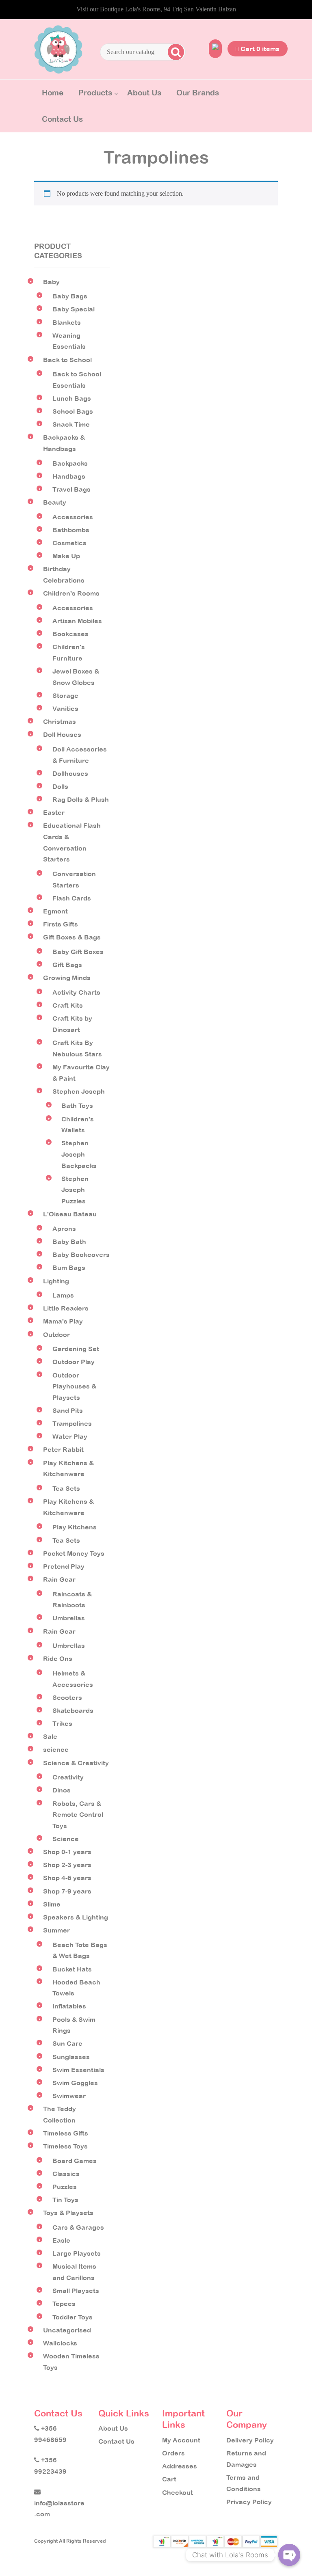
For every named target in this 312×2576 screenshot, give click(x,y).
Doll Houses (62, 734)
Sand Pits (68, 1410)
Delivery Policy (250, 2440)
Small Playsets (76, 2291)
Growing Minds (67, 978)
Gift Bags (67, 965)
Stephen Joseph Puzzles (75, 1190)
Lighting (56, 1281)
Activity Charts (76, 992)
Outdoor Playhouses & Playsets (74, 1386)
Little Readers (66, 1308)
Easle (61, 2240)
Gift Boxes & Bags (72, 937)
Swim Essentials (78, 2070)
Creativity (68, 1777)
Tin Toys (65, 2200)
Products (95, 93)
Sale (50, 1736)
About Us (144, 93)
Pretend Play (64, 1566)
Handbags (69, 476)
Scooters (67, 1697)
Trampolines (72, 1423)
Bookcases (70, 634)
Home (53, 93)
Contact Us (62, 119)
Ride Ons (58, 1658)
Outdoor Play (74, 1362)
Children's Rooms (71, 593)
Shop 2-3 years (67, 1865)
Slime (52, 1904)
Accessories (73, 517)
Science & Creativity (76, 1763)
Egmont (55, 911)
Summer (56, 1930)
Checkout (178, 2492)
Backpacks (70, 463)
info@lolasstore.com (59, 2508)
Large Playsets (77, 2253)
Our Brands (198, 93)
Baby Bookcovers (81, 1255)
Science (66, 1839)
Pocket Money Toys (74, 1553)
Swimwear (69, 2096)
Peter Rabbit (63, 1449)
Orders (173, 2453)
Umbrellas (69, 1618)
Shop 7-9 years (67, 1891)
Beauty (55, 502)
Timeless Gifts (66, 2133)
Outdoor (56, 1334)
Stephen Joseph (79, 1091)
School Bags (73, 411)
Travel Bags (71, 489)
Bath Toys (77, 1106)
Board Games (75, 2161)
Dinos (62, 1790)
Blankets (67, 322)
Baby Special (74, 309)
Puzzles (65, 2187)
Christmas (60, 721)
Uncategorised (67, 2330)
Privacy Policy (249, 2502)
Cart (169, 2479)
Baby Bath (69, 1242)
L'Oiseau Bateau (70, 1214)
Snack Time (71, 424)
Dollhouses (70, 773)
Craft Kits (68, 1005)
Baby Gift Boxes (78, 952)
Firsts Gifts (61, 924)
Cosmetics (69, 543)
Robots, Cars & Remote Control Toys (78, 1815)
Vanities (65, 708)
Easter (54, 812)
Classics (66, 2174)
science (56, 1749)
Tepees (64, 2304)
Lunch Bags (72, 398)
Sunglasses (71, 2057)
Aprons (64, 1229)
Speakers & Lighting (76, 1917)
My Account (181, 2440)
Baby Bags (70, 296)
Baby (51, 282)
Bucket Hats (72, 1969)
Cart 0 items (259, 49)
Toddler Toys (73, 2317)
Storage (65, 695)
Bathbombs (71, 530)
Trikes (62, 1723)
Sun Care (67, 2043)
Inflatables (69, 2006)
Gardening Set (76, 1349)
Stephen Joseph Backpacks (79, 1154)
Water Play (70, 1436)
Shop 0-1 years (67, 1852)
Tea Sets (66, 1488)
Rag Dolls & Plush (81, 799)
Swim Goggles (75, 2083)
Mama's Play (63, 1321)
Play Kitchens (75, 1527)
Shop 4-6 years (67, 1878)
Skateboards (73, 1710)
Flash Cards (72, 898)
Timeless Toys (65, 2146)
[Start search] (175, 52)
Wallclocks (60, 2343)
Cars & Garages (78, 2227)
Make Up (66, 556)
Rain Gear (59, 1579)
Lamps (63, 1295)
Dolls (60, 786)
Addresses (180, 2466)
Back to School (67, 360)
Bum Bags (69, 1267)
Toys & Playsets (68, 2213)
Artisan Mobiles (77, 621)
